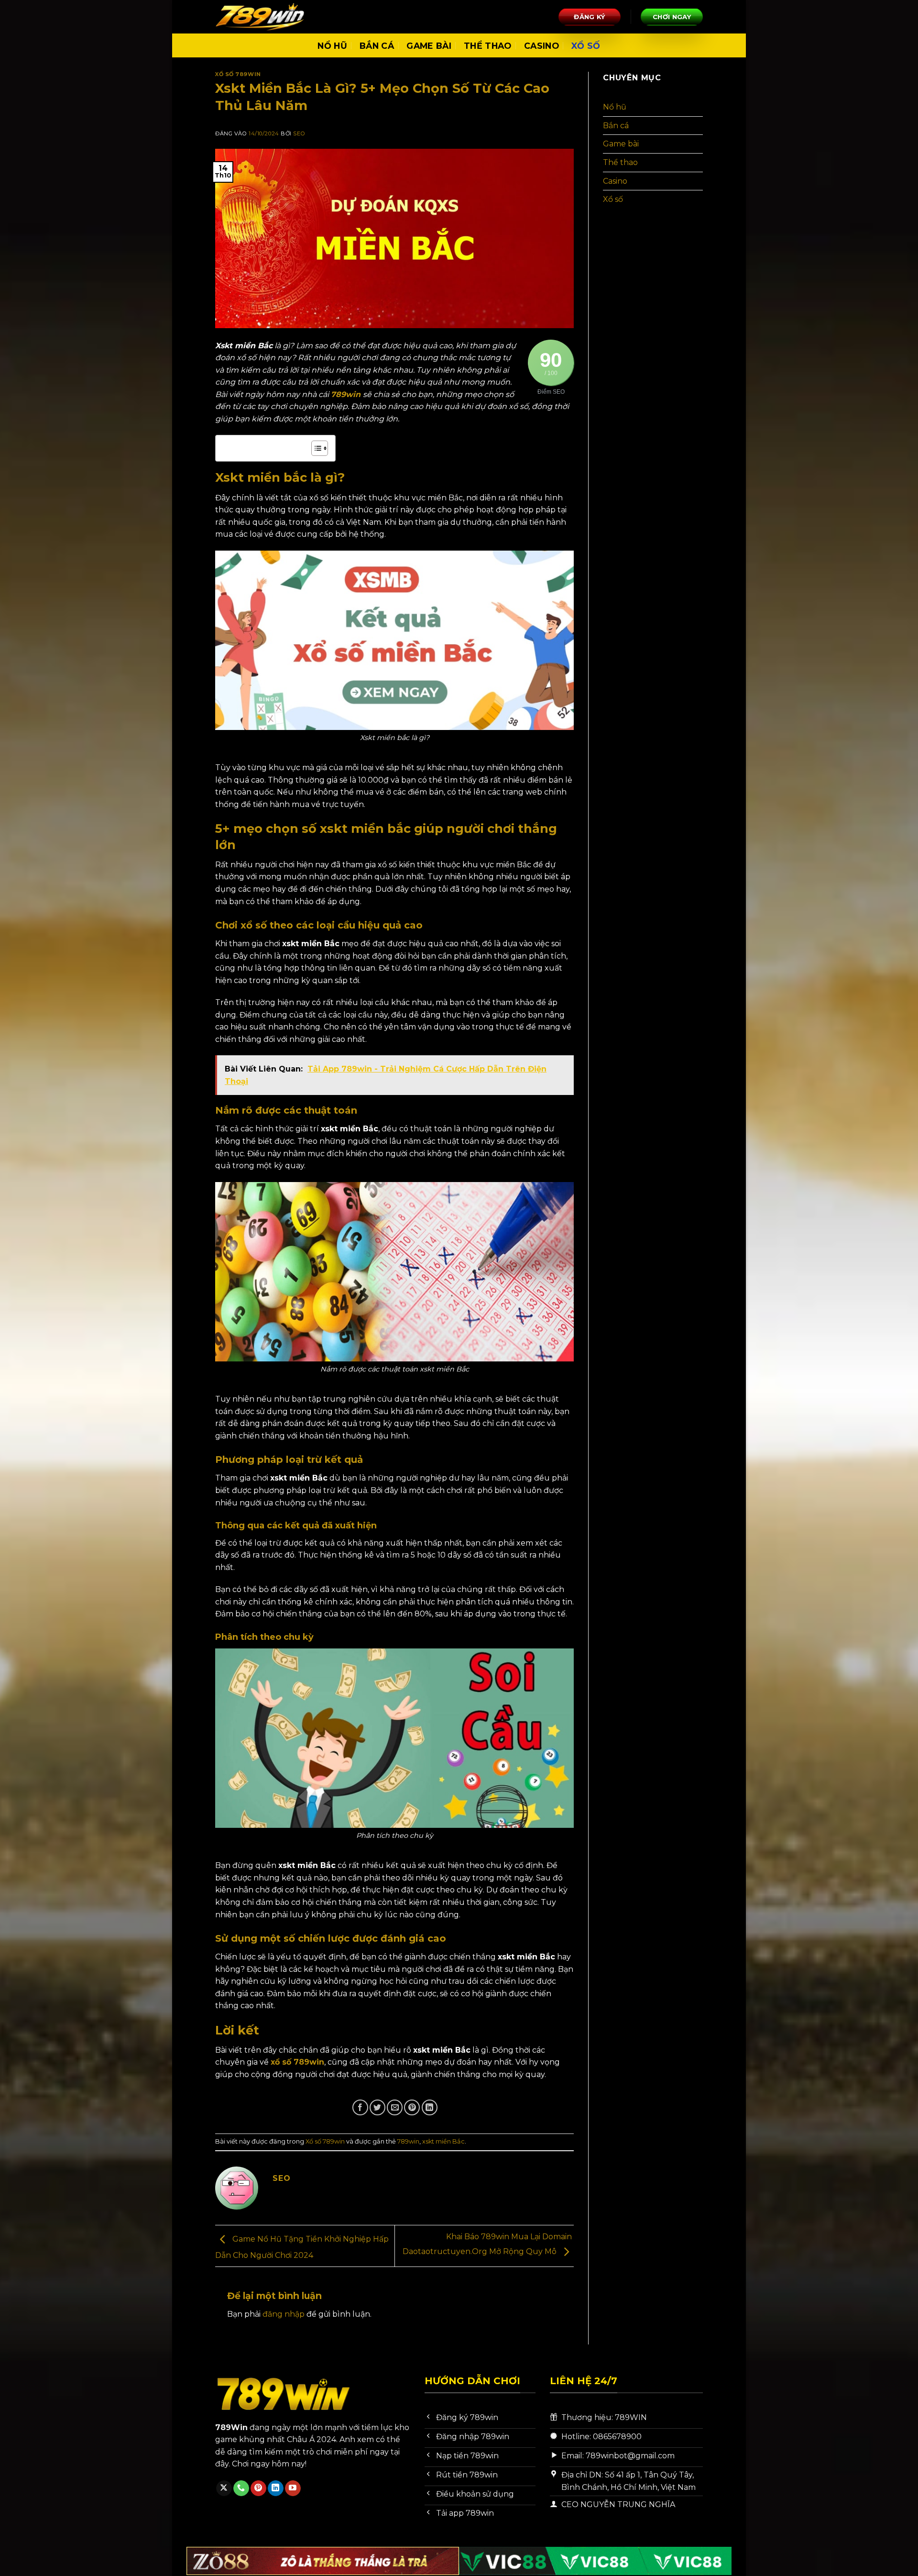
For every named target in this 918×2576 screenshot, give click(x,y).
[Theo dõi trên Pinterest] (258, 2488)
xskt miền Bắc (443, 2141)
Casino (541, 46)
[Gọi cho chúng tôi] (241, 2488)
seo (299, 133)
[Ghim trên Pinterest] (412, 2107)
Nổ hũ (332, 46)
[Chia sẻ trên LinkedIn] (430, 2107)
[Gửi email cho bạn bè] (395, 2107)
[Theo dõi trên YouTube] (293, 2488)
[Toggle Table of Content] (315, 448)
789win (408, 2141)
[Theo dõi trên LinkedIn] (276, 2488)
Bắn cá (377, 46)
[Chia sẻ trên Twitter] (377, 2107)
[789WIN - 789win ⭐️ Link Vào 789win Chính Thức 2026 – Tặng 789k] (263, 17)
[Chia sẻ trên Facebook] (360, 2107)
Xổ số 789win (238, 74)
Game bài (429, 46)
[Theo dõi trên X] (224, 2488)
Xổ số (586, 46)
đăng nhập (284, 2314)
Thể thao (488, 46)
